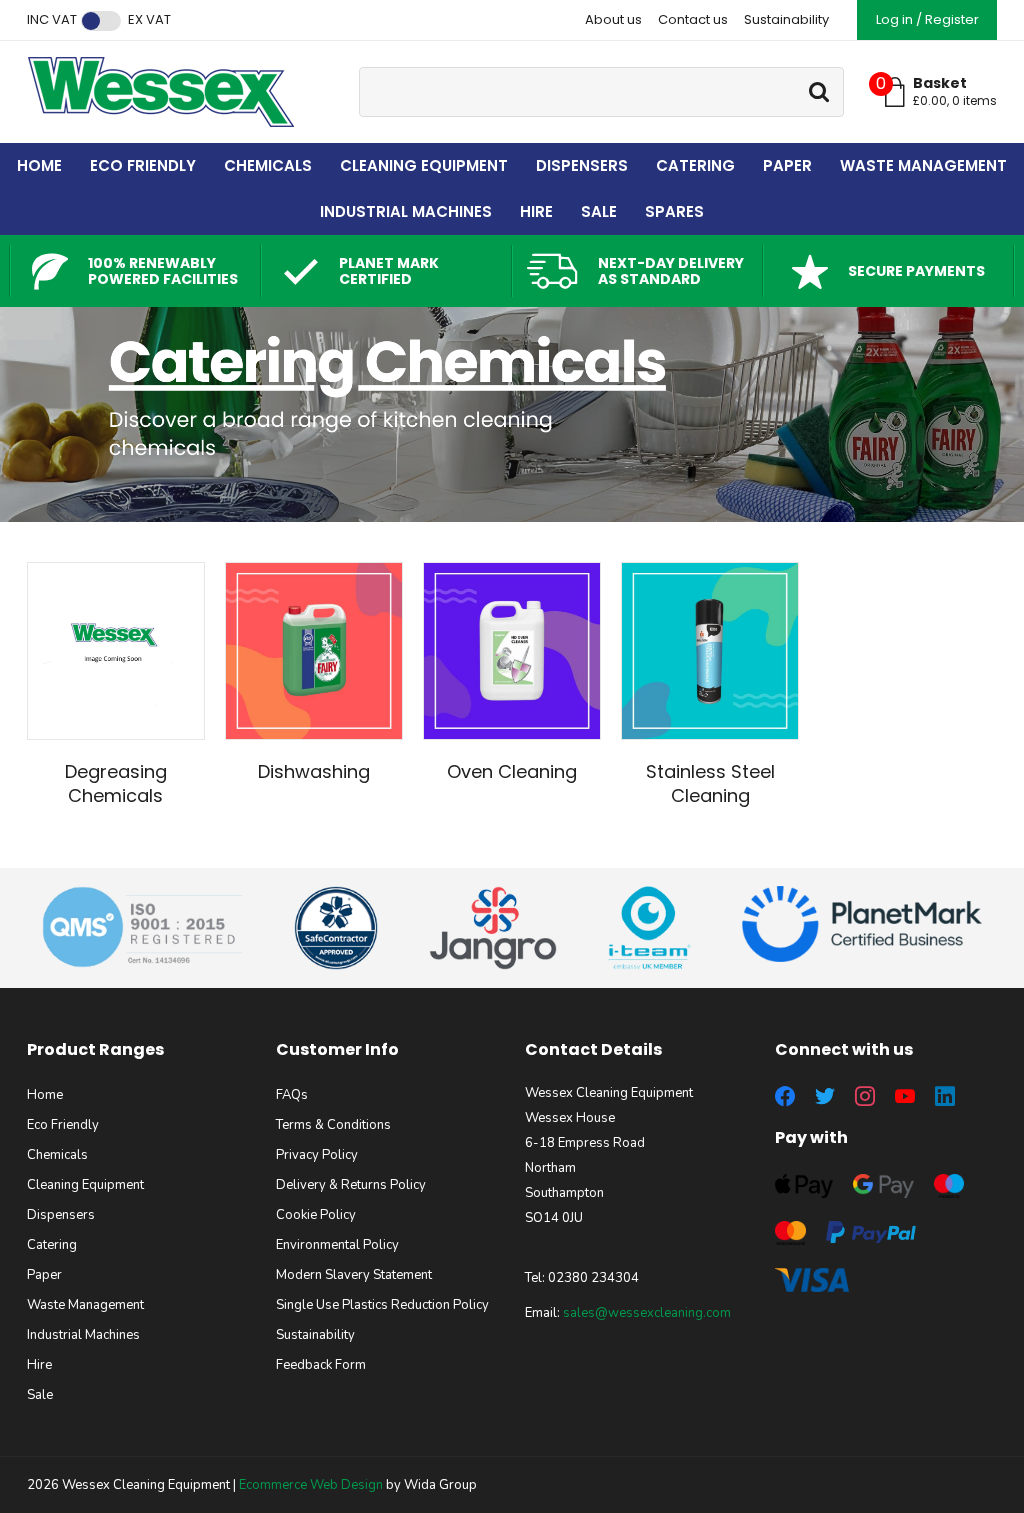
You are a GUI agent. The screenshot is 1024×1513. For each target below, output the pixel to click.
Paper (787, 165)
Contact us (693, 19)
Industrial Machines (406, 211)
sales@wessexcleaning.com (647, 1313)
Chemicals (268, 165)
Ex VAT (149, 20)
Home (39, 165)
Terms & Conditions (333, 1125)
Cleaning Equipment (424, 165)
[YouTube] (905, 1096)
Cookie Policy (316, 1215)
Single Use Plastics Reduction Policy (382, 1305)
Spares (674, 211)
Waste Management (923, 165)
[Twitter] (825, 1096)
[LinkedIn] (945, 1096)
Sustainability (786, 19)
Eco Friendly (143, 165)
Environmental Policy (337, 1245)
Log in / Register (927, 19)
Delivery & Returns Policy (351, 1185)
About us (613, 19)
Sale (599, 211)
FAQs (292, 1095)
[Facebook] (785, 1096)
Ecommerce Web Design (311, 1485)
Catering (695, 165)
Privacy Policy (317, 1155)
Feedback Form (321, 1365)
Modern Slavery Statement (354, 1275)
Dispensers (582, 165)
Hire (536, 211)
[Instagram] (865, 1096)
